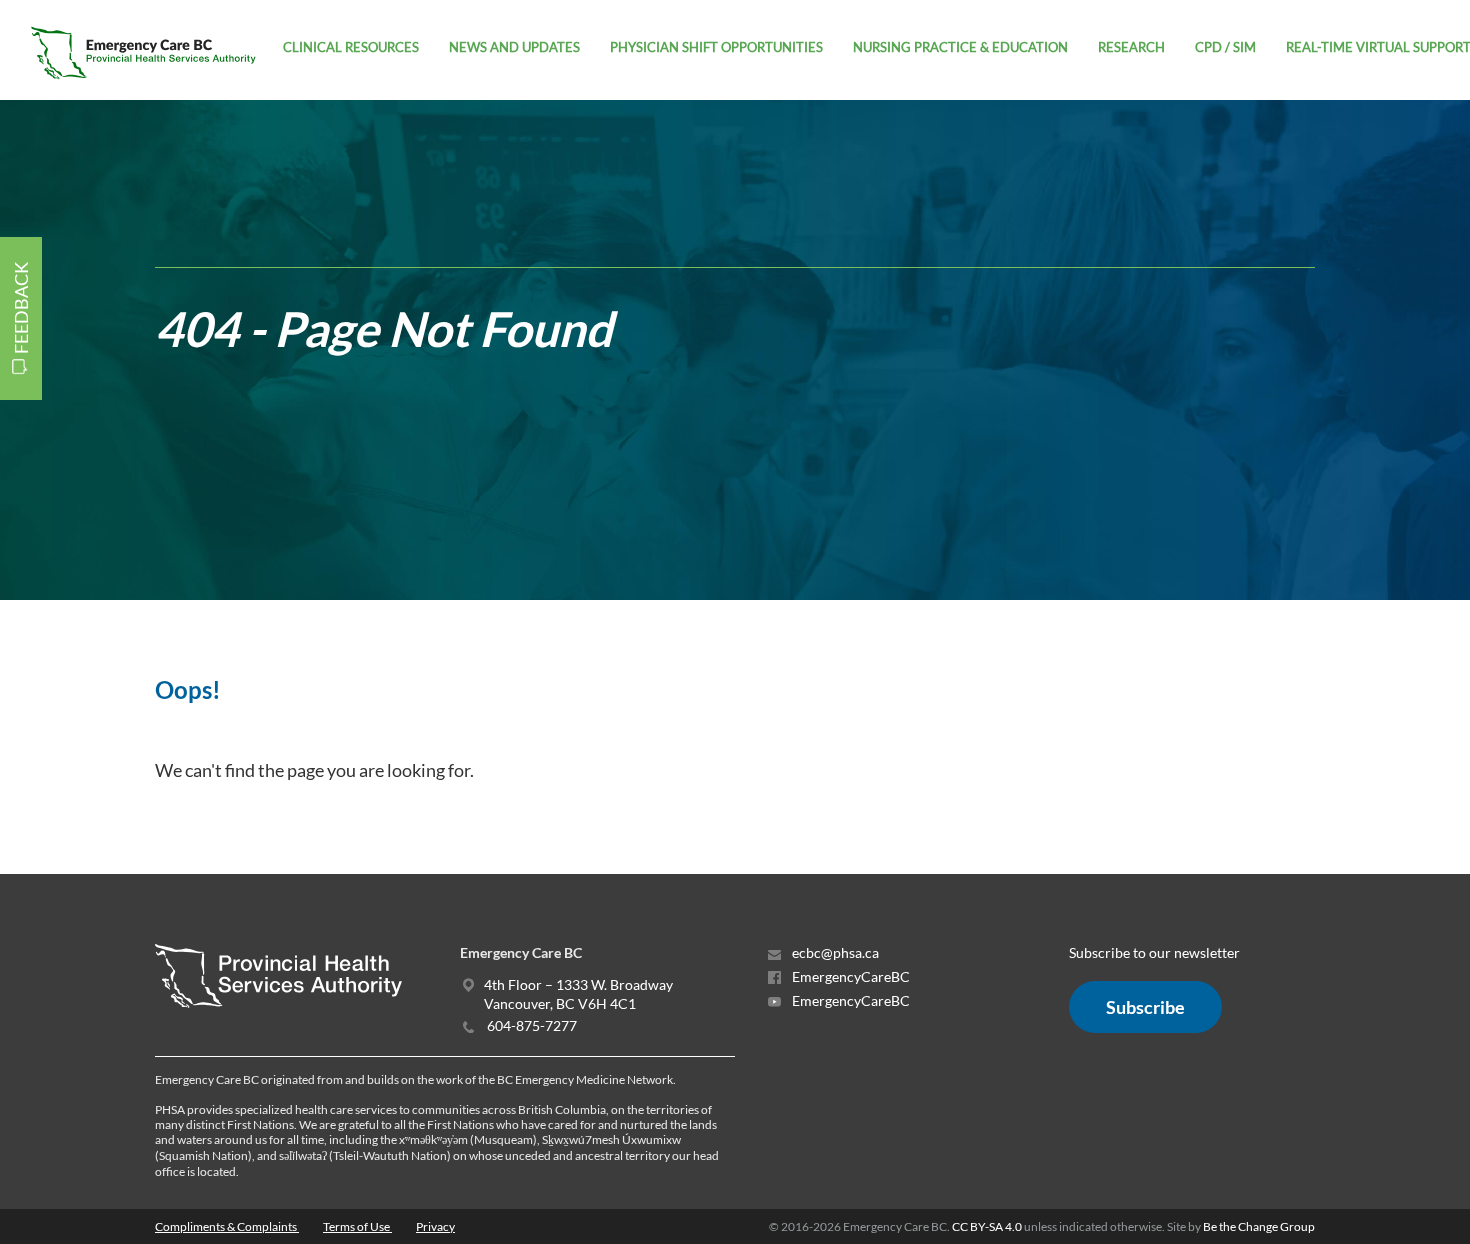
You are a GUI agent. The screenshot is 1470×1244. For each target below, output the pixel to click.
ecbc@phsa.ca (834, 952)
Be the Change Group (1259, 1226)
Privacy (435, 1226)
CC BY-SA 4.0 (987, 1226)
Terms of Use (357, 1226)
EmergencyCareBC (849, 976)
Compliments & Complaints (227, 1226)
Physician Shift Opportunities (716, 47)
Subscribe (1145, 1007)
